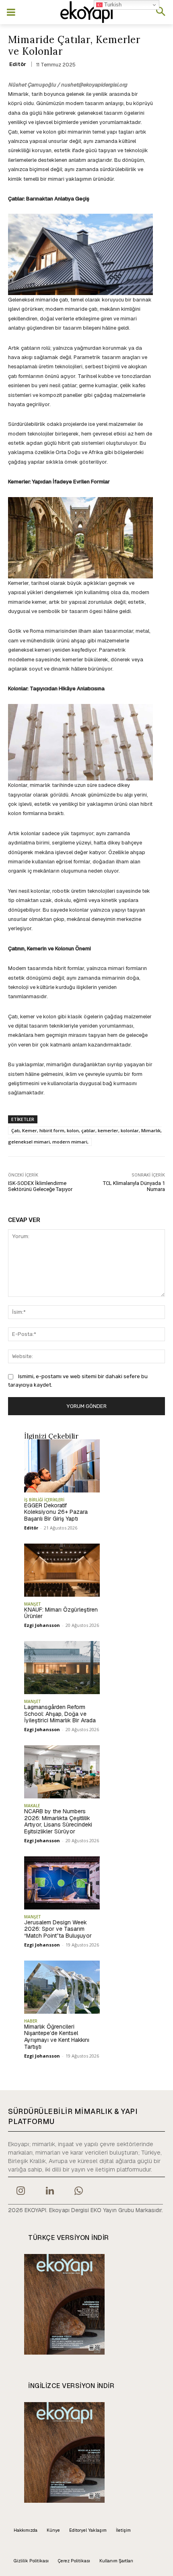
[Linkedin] (49, 2192)
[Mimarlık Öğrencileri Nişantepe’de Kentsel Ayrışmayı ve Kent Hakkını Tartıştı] (62, 1987)
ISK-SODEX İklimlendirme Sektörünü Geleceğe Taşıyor (40, 1186)
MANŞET (33, 1604)
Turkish (112, 5)
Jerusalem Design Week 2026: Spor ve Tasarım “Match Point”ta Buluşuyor (58, 1929)
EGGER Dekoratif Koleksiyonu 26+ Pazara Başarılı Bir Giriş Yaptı (56, 1512)
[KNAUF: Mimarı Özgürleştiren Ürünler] (62, 1570)
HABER (31, 2021)
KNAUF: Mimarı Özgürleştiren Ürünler (61, 1613)
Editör (18, 64)
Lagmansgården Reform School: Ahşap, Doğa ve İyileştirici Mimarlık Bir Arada (60, 1714)
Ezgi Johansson (42, 1625)
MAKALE (32, 1806)
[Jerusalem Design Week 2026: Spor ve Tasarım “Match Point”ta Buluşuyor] (62, 1883)
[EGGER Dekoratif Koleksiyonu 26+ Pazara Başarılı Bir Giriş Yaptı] (62, 1466)
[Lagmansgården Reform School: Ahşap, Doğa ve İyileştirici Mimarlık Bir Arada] (62, 1668)
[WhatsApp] (79, 2192)
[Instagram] (21, 2192)
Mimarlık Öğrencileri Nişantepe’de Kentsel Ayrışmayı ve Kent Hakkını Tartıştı (57, 2037)
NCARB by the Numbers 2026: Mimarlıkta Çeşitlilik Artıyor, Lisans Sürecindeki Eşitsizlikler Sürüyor (58, 1821)
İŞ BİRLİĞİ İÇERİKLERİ (44, 1500)
